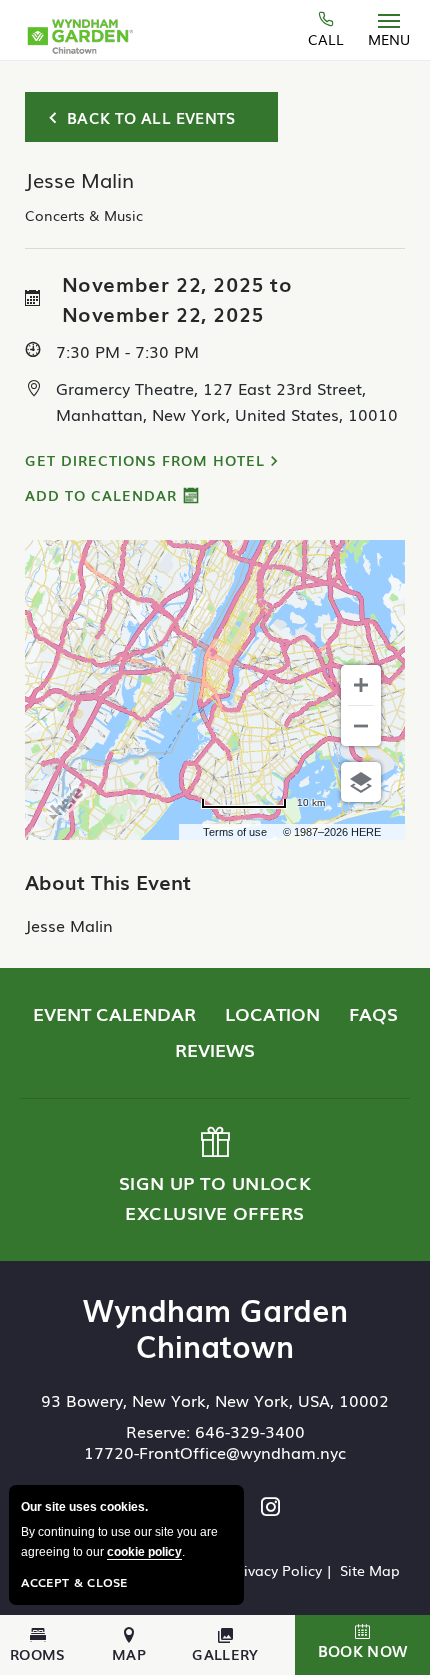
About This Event (108, 881)
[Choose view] (361, 782)
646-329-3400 (250, 1431)
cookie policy (144, 1552)
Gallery (225, 1652)
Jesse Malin (69, 925)
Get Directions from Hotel (145, 460)
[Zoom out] (361, 726)
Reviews (215, 1049)
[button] (362, 1645)
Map (129, 1652)
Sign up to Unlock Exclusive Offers (213, 1176)
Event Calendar (114, 1013)
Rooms (37, 1652)
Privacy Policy (276, 1570)
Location (272, 1013)
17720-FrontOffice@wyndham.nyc (215, 1452)
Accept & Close (74, 1582)
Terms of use (235, 832)
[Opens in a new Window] (270, 1508)
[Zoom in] (361, 685)
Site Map (370, 1570)
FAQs (373, 1013)
